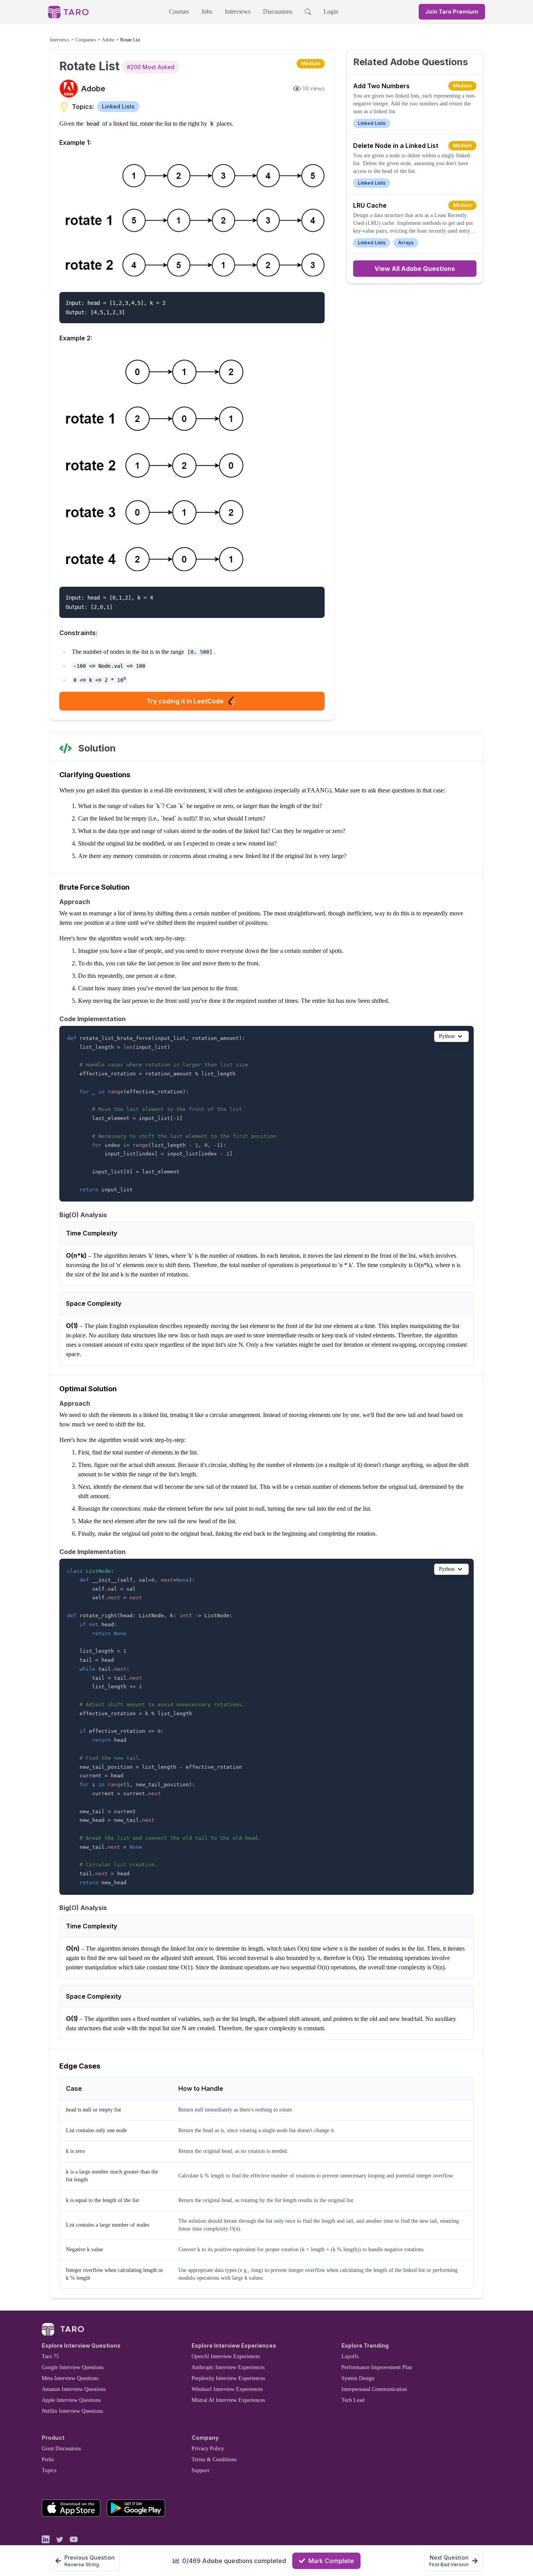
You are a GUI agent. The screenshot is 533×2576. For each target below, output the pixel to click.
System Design (358, 2378)
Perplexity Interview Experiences (228, 2378)
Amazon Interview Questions (74, 2389)
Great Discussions (61, 2449)
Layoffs (350, 2356)
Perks (48, 2459)
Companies (86, 40)
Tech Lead (353, 2400)
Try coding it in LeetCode (185, 701)
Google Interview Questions (73, 2367)
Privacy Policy (208, 2449)
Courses (179, 12)
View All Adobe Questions (415, 269)
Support (200, 2470)
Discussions (278, 12)
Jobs (207, 12)
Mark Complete (331, 2561)
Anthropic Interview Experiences (228, 2367)
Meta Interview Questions (70, 2378)
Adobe (108, 40)
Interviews (238, 12)
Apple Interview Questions (71, 2400)
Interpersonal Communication (374, 2389)
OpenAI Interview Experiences (226, 2356)
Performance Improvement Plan (377, 2367)
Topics (49, 2470)
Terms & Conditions (214, 2459)
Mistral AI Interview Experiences (228, 2400)
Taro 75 (50, 2356)
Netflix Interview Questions (72, 2411)
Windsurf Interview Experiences (227, 2389)
